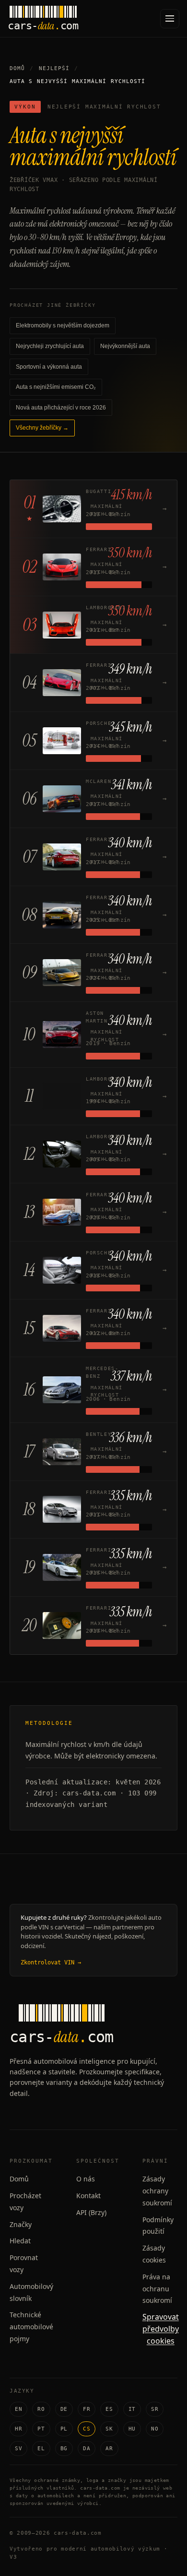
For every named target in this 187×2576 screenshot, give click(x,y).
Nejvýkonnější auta (125, 346)
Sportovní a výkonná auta (49, 367)
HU (132, 2429)
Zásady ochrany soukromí (157, 2191)
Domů (17, 68)
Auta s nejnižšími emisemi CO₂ (56, 387)
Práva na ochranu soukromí (157, 2289)
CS (87, 2429)
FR (87, 2409)
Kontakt (88, 2196)
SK (109, 2429)
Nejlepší (54, 68)
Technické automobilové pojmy (31, 2327)
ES (109, 2409)
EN (18, 2409)
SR (155, 2409)
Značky (21, 2224)
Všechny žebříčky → (42, 428)
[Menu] (170, 19)
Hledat (20, 2241)
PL (64, 2429)
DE (64, 2409)
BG (64, 2449)
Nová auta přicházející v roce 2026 (61, 408)
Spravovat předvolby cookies (161, 2329)
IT (132, 2409)
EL (41, 2449)
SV (18, 2449)
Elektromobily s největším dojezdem (63, 325)
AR (109, 2449)
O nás (86, 2179)
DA (87, 2449)
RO (41, 2409)
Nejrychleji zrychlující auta (50, 346)
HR (18, 2429)
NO (155, 2429)
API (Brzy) (91, 2212)
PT (41, 2429)
